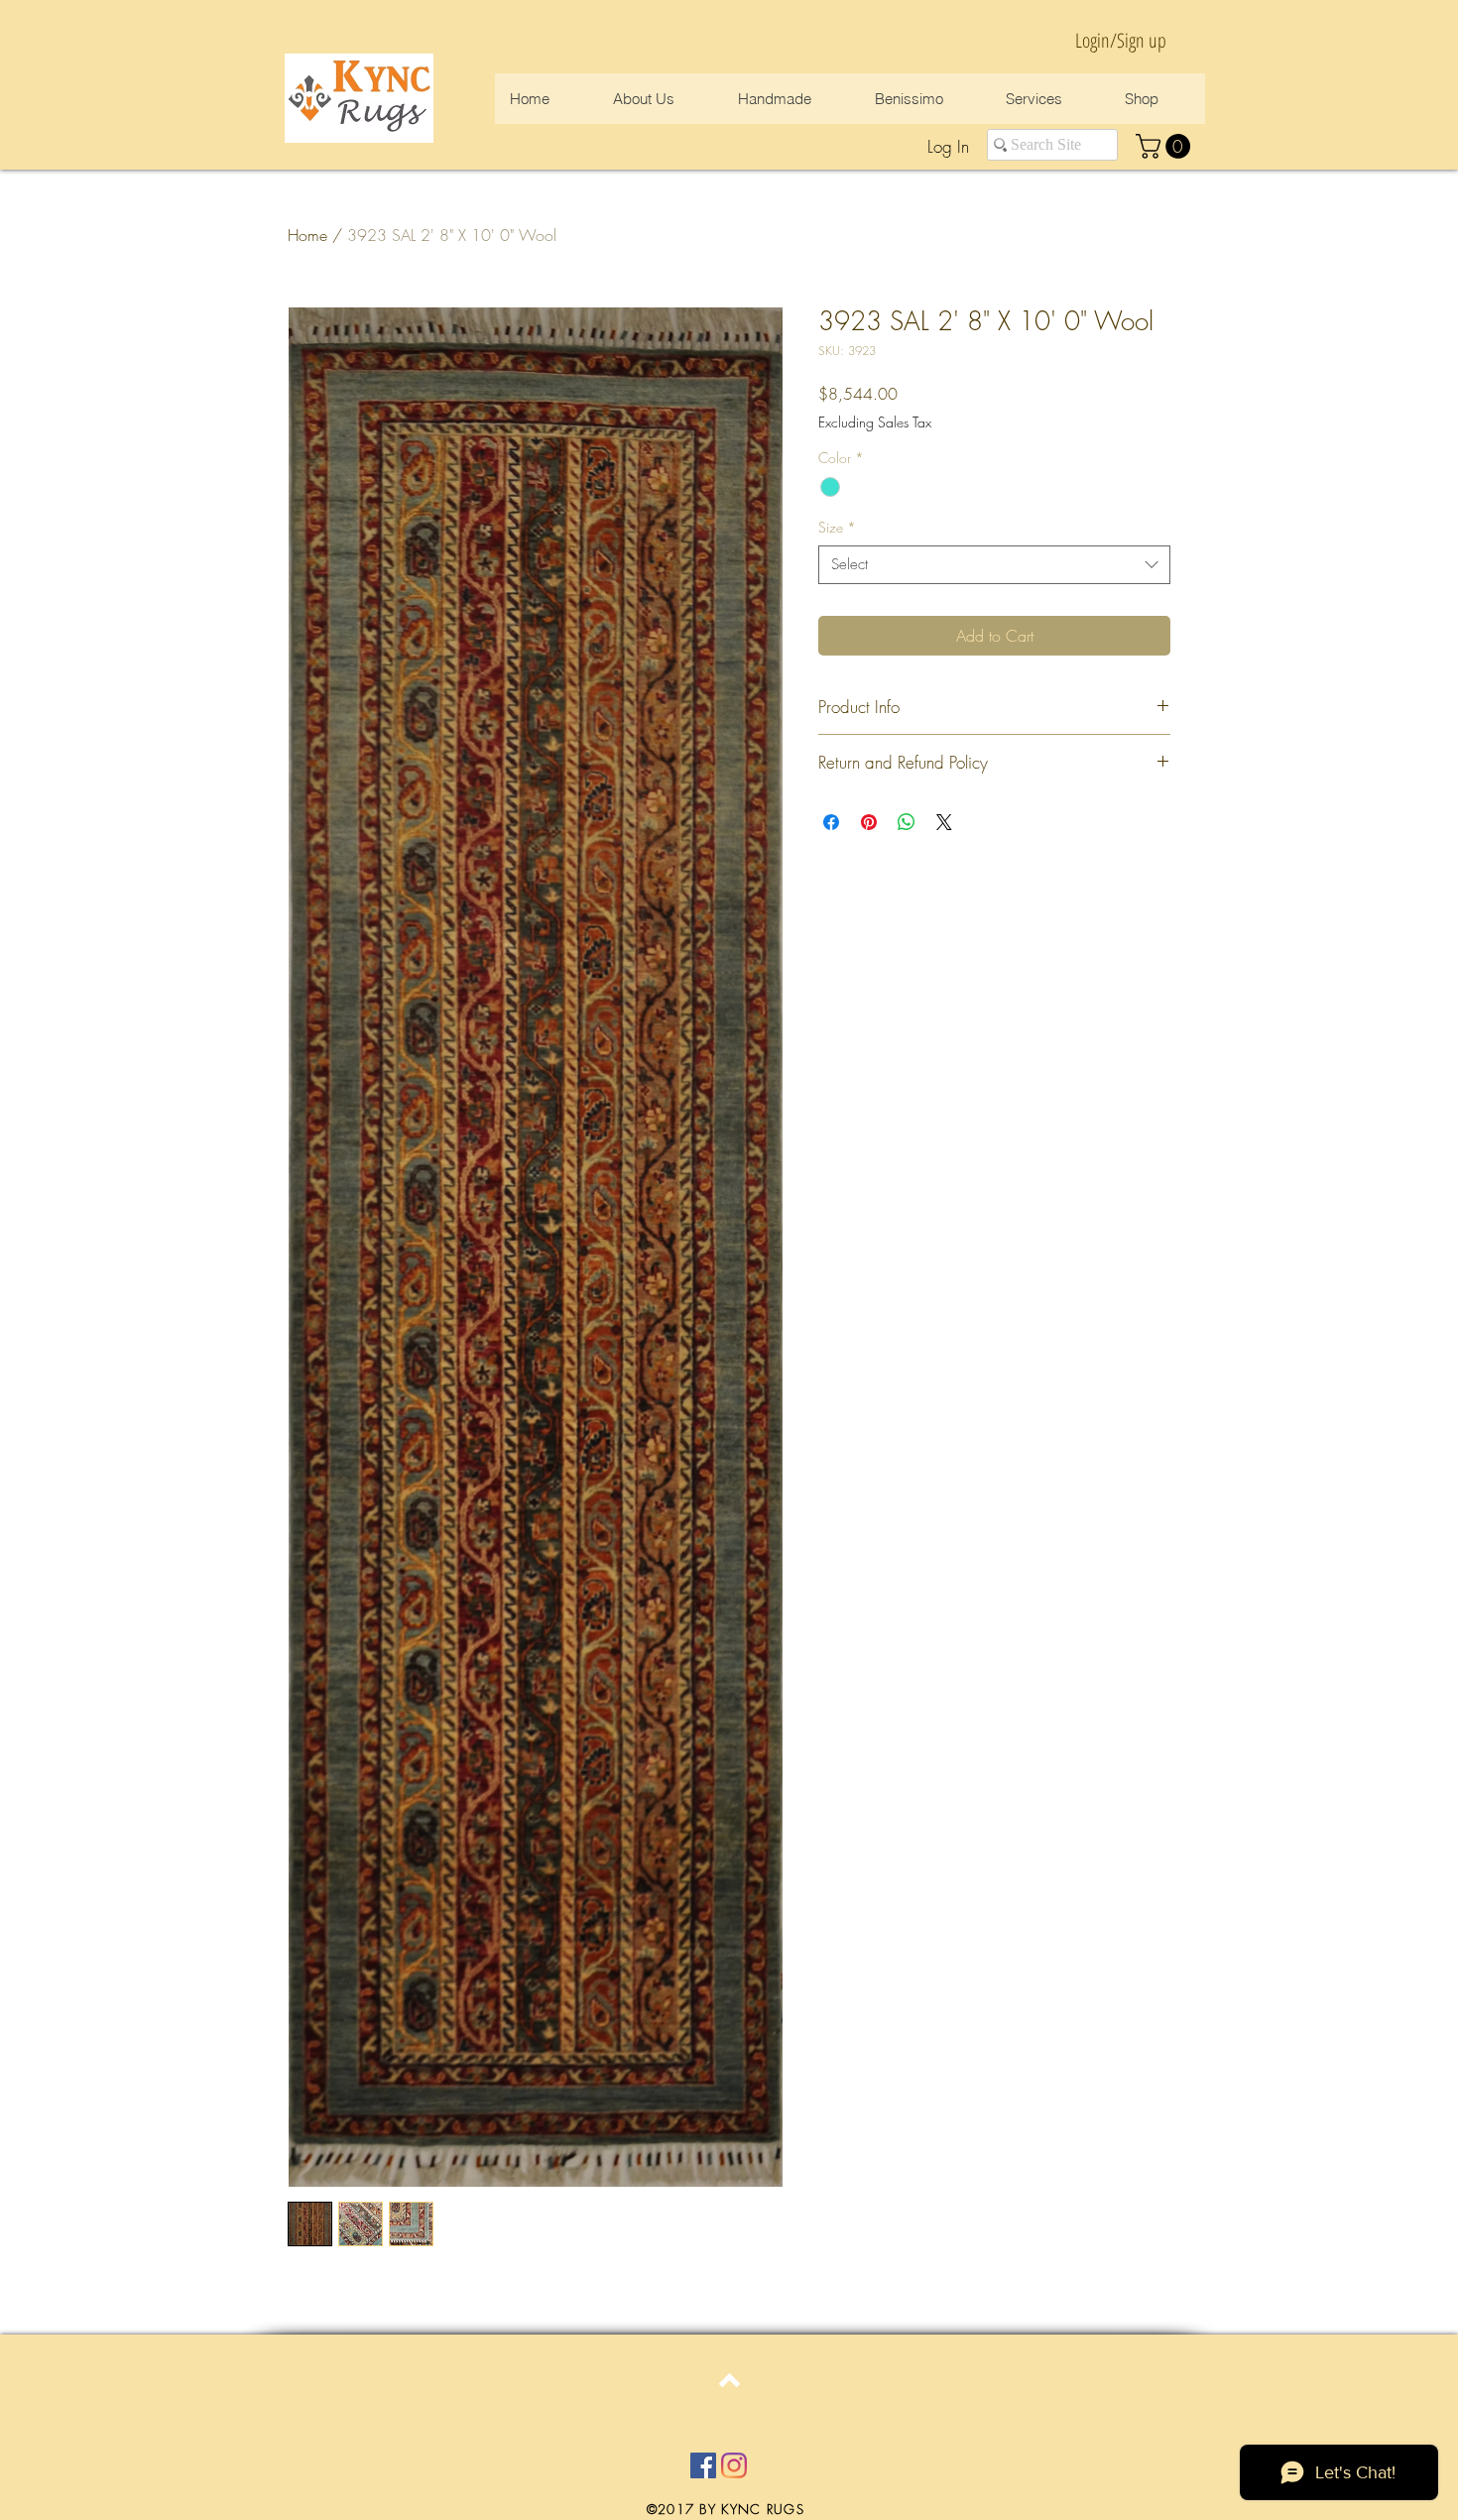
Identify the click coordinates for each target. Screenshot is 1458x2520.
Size (837, 527)
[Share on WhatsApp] (907, 822)
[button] (1166, 146)
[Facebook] (703, 2465)
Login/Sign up (1121, 40)
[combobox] (994, 565)
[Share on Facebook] (831, 822)
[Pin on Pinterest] (869, 822)
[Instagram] (734, 2465)
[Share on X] (944, 822)
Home (307, 235)
